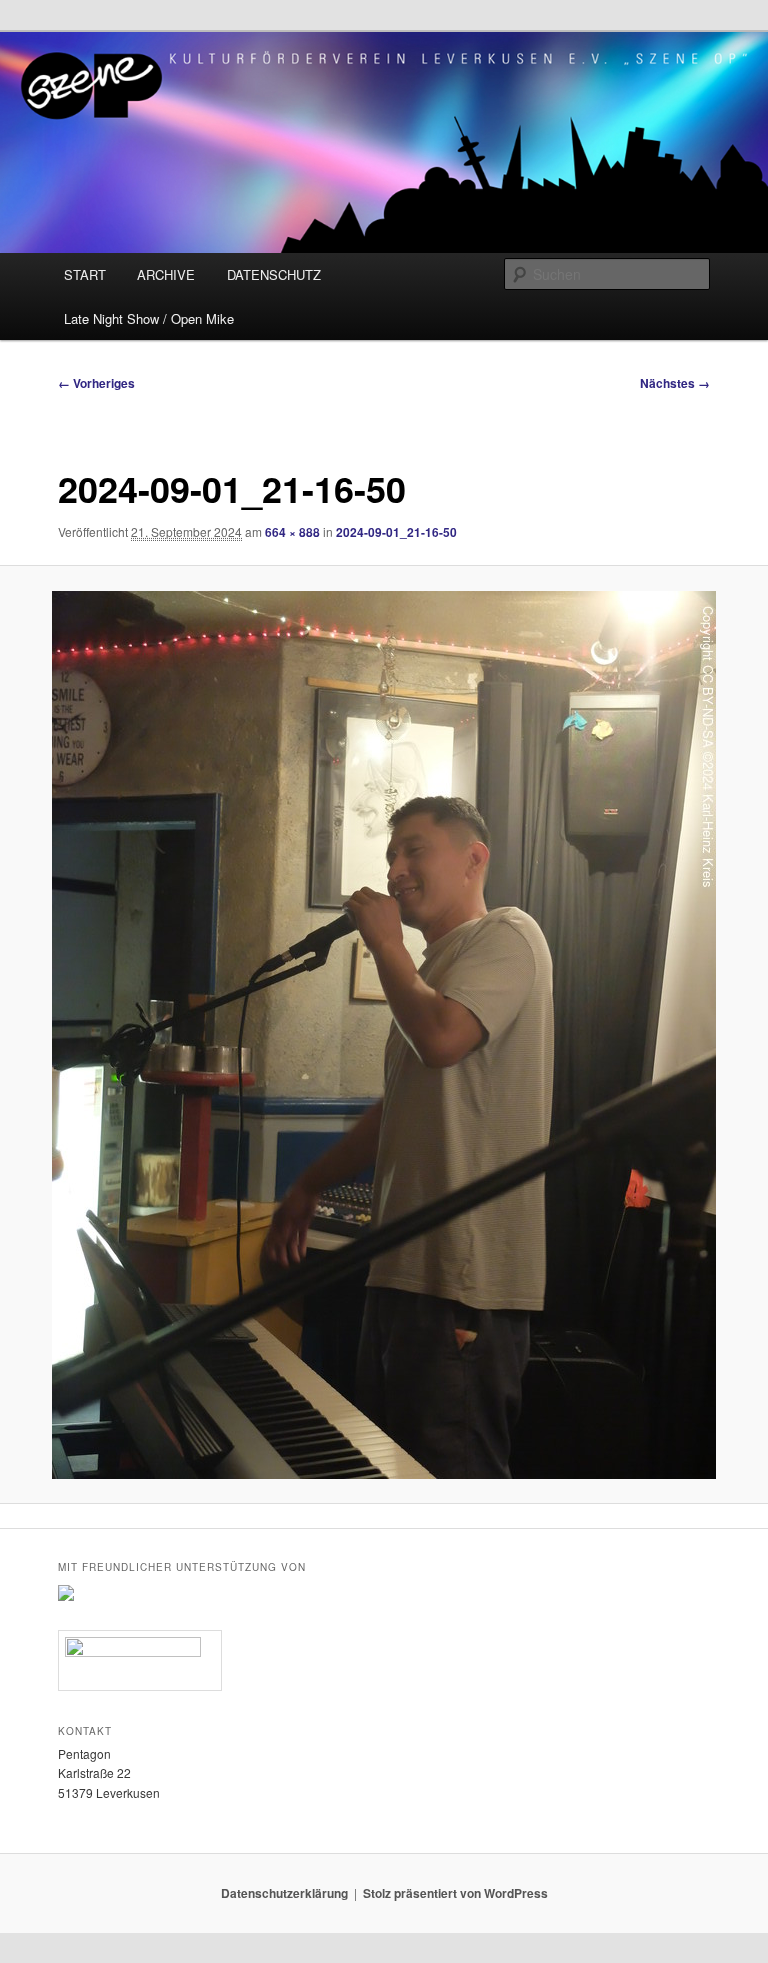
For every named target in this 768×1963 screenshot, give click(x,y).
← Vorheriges (96, 383)
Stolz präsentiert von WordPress (455, 1893)
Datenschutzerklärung (284, 1893)
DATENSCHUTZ (274, 274)
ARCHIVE (166, 274)
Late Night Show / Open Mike (149, 318)
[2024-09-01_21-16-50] (384, 1035)
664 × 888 (292, 532)
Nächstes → (675, 383)
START (85, 274)
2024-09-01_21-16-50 (396, 532)
